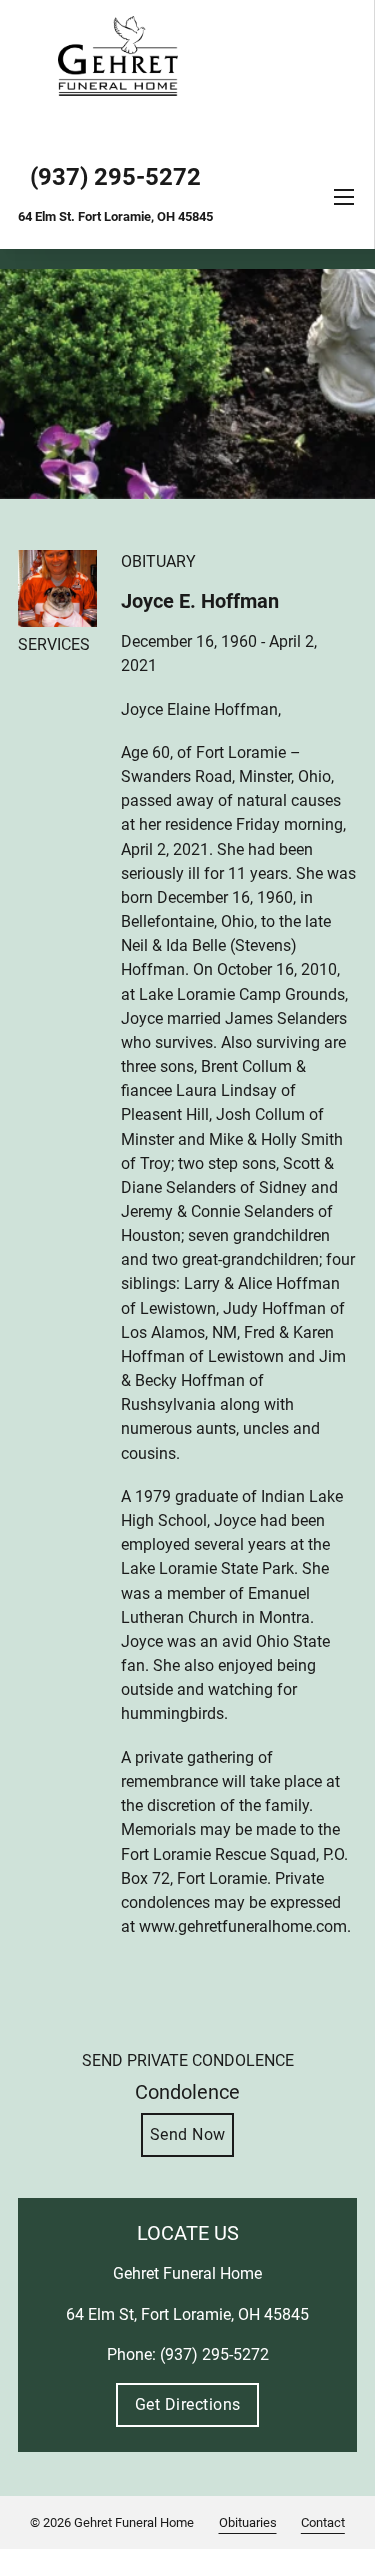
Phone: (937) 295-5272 (188, 2354)
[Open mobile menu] (344, 197)
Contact (323, 2522)
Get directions (188, 2404)
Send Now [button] (188, 2134)
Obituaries (248, 2522)
